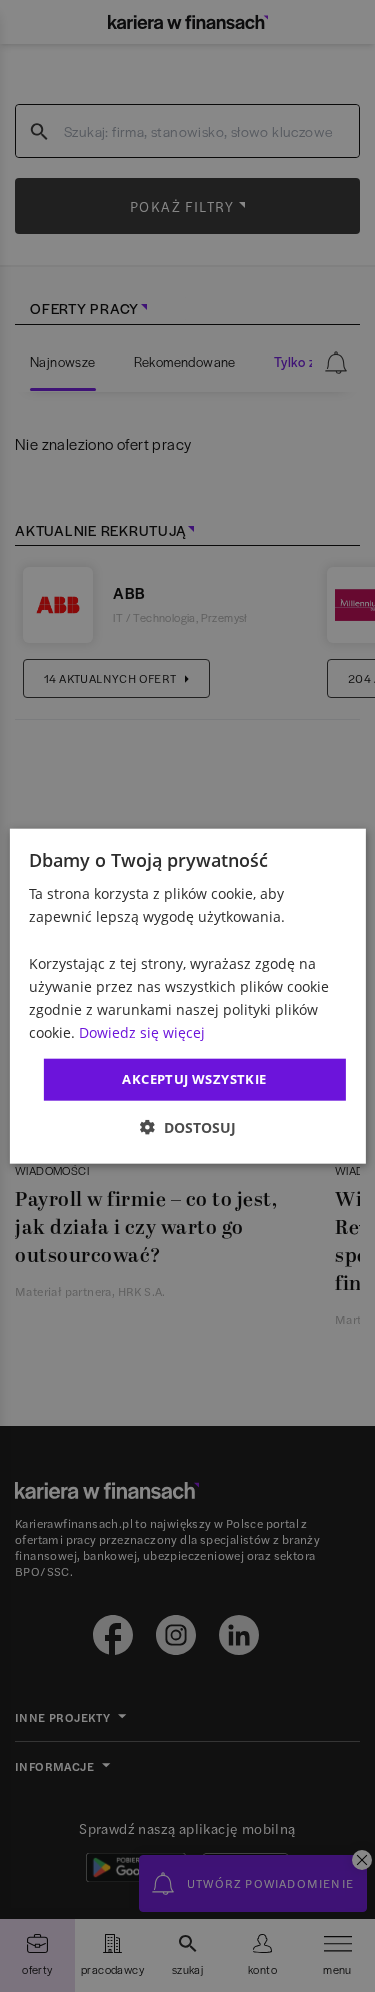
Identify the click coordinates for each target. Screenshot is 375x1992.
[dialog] (187, 996)
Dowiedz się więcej (142, 1032)
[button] (188, 1126)
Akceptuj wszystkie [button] (194, 1079)
